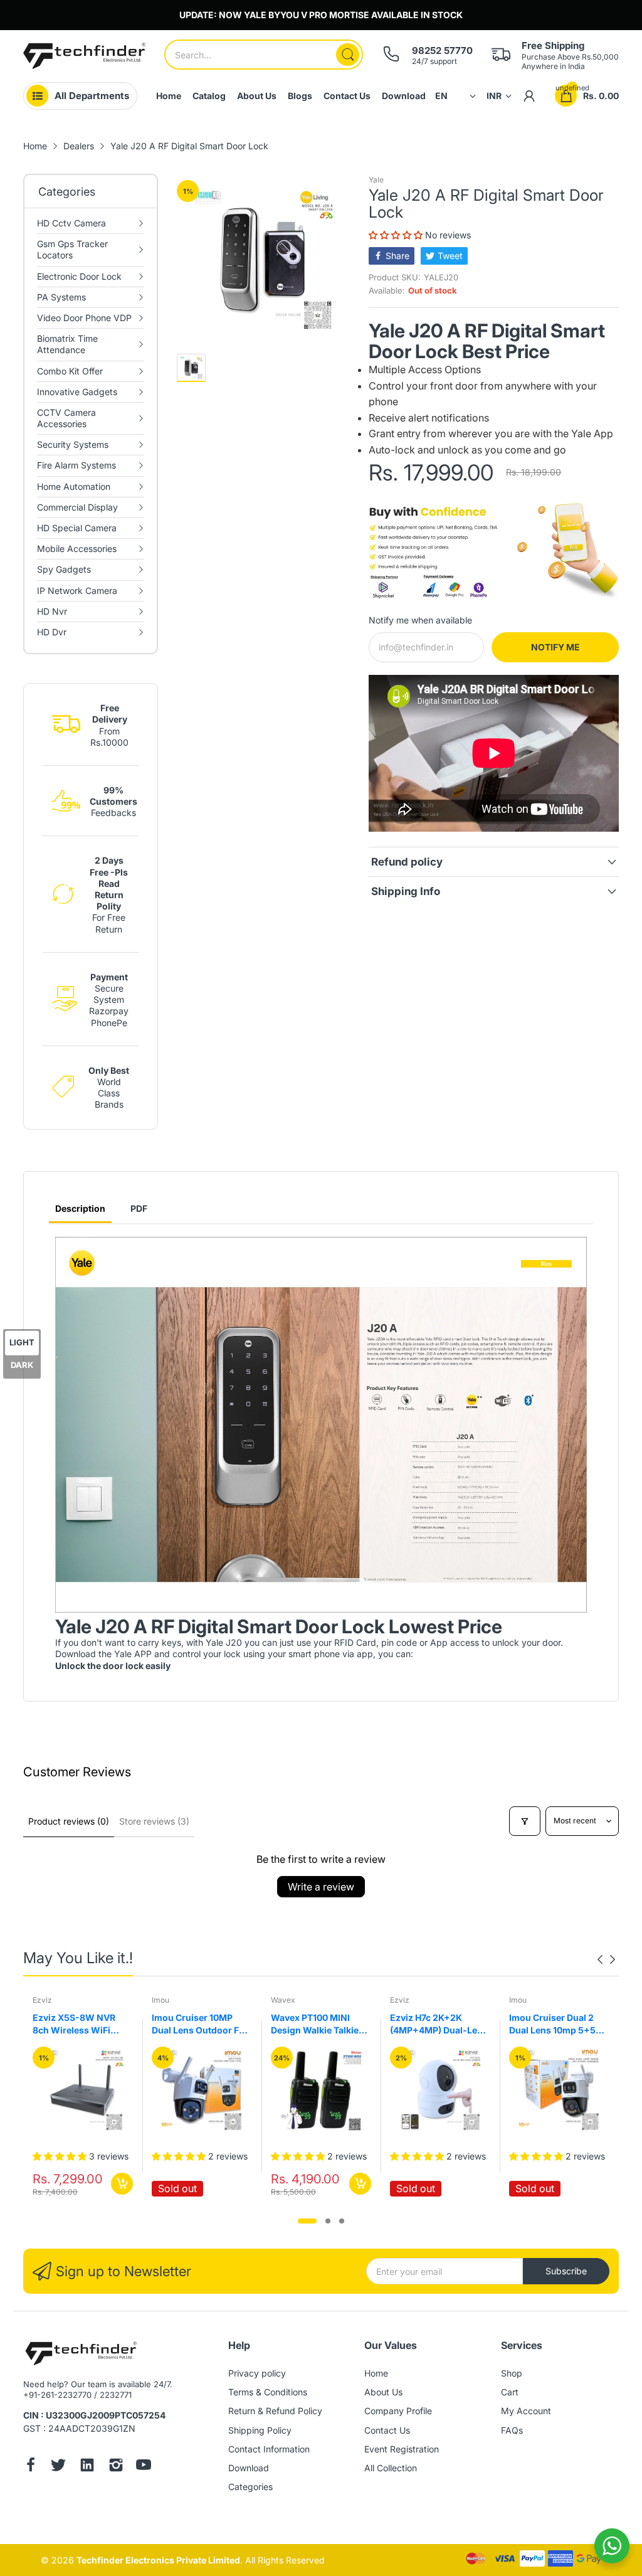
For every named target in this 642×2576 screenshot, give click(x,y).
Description (80, 1208)
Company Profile (398, 2411)
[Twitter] (58, 2466)
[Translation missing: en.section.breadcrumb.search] (348, 55)
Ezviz (42, 2000)
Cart (510, 2392)
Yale (376, 180)
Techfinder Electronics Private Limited (158, 2560)
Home (376, 2373)
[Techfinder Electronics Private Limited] (84, 56)
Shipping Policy (260, 2430)
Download (249, 2468)
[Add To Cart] (122, 2184)
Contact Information (269, 2449)
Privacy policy (257, 2373)
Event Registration (402, 2449)
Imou (160, 2000)
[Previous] (613, 1959)
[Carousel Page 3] (342, 2221)
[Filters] (525, 1821)
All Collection (391, 2468)
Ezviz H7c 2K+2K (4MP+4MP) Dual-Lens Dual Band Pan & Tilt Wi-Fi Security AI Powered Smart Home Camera (439, 2024)
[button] (397, 235)
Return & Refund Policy (275, 2411)
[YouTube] (144, 2466)
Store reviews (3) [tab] (154, 1821)
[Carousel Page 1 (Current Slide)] (307, 2221)
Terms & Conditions (268, 2392)
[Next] (600, 1959)
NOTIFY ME (555, 647)
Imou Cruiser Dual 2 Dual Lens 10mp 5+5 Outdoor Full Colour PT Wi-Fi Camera (558, 2024)
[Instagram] (116, 2466)
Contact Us (387, 2430)
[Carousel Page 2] (328, 2221)
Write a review (321, 1887)
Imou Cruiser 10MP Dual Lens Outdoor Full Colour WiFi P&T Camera (201, 2024)
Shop (512, 2373)
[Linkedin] (87, 2466)
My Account (526, 2411)
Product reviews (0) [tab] (69, 1821)
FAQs (512, 2430)
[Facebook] (31, 2466)
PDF (139, 1208)
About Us (383, 2392)
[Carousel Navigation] (606, 1959)
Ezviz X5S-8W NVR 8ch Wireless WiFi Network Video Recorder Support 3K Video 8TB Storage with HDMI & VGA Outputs (83, 2024)
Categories (250, 2487)
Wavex (283, 2000)
